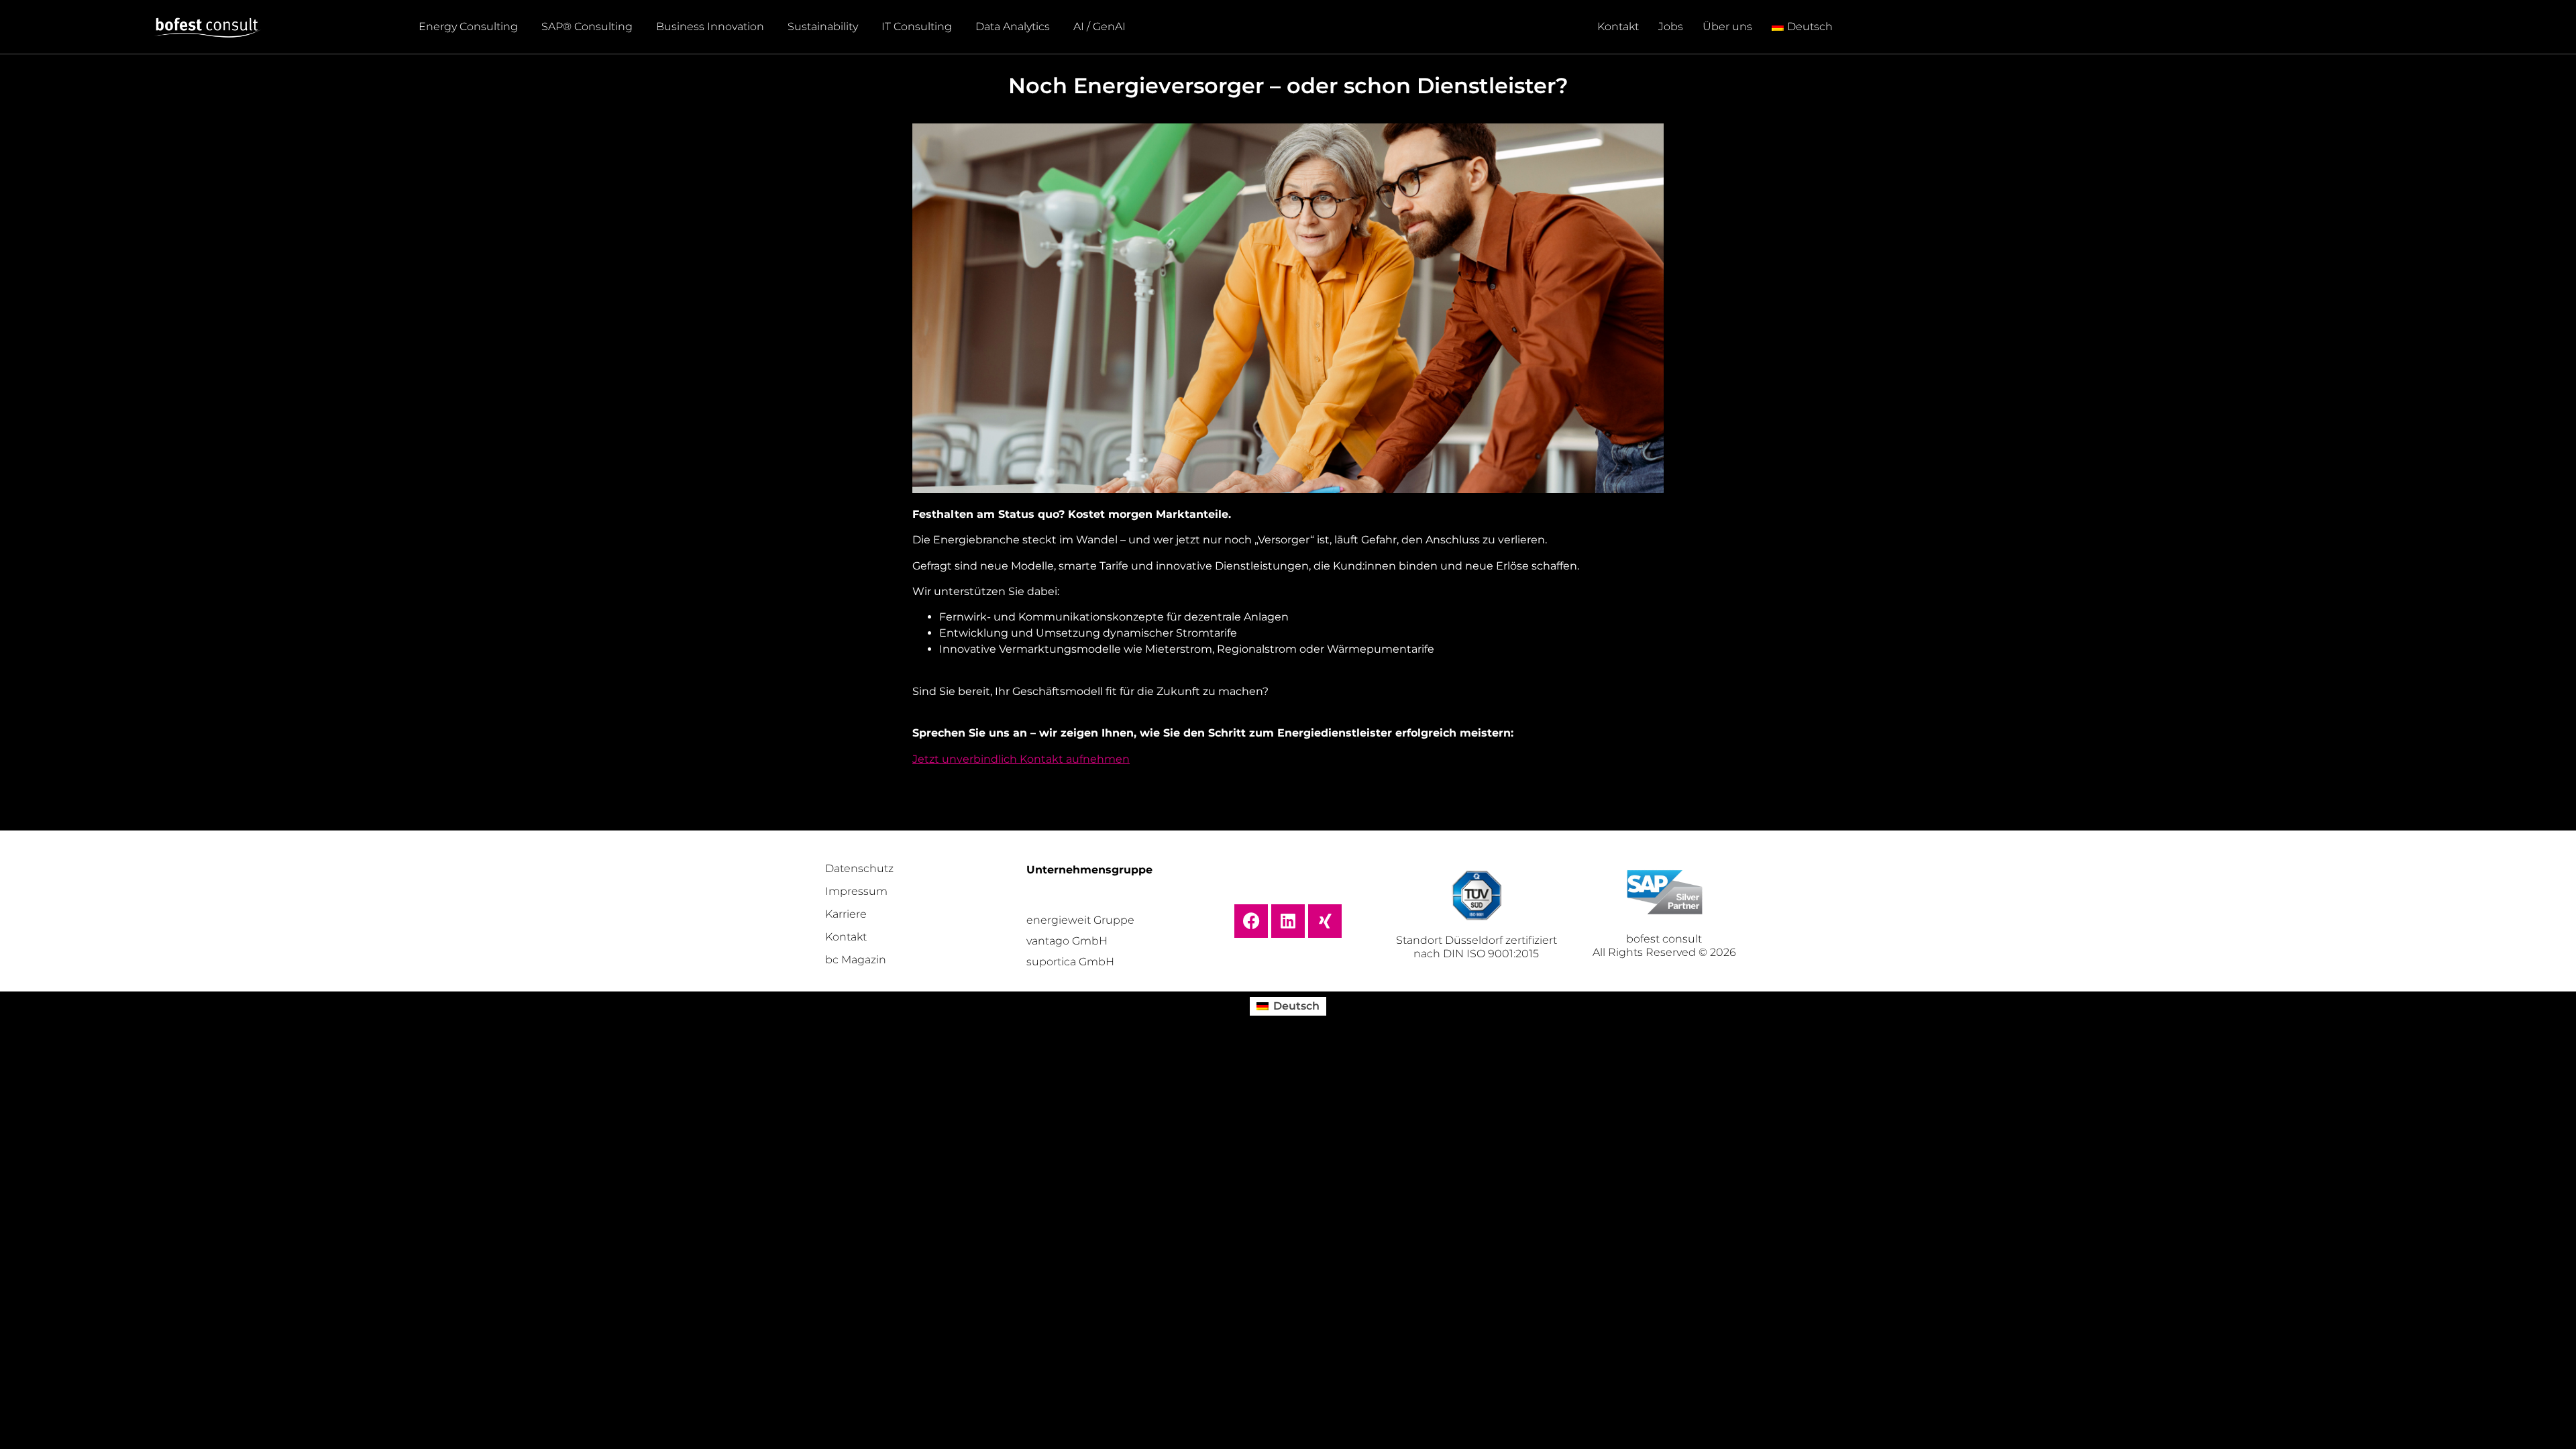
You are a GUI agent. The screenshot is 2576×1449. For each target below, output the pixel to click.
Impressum (856, 891)
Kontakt (1618, 26)
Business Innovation (710, 26)
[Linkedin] (1288, 921)
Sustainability (823, 26)
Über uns (1727, 26)
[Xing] (1325, 921)
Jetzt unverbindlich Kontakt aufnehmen (1021, 759)
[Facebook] (1251, 921)
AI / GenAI (1099, 26)
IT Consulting (917, 26)
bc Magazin (856, 960)
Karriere (846, 914)
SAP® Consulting (587, 26)
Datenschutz (859, 868)
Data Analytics (1013, 26)
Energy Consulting (468, 26)
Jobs (1671, 26)
